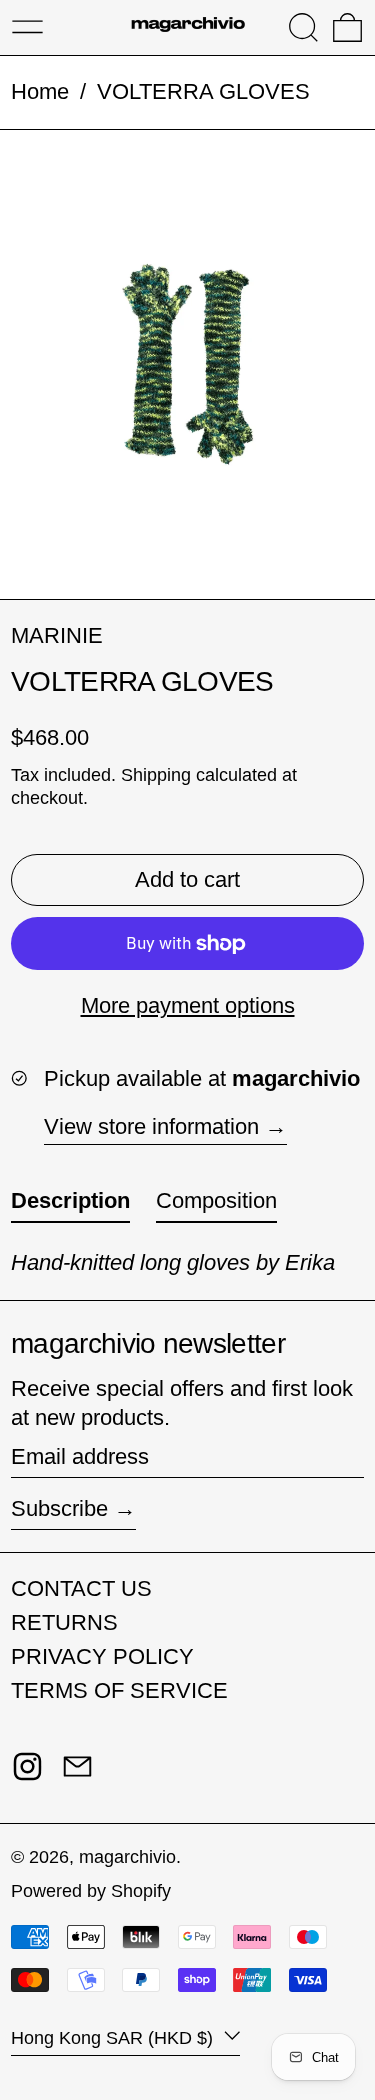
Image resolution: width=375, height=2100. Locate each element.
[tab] (70, 1205)
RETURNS (64, 1622)
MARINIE (57, 635)
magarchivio (127, 1857)
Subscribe (59, 1508)
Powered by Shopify (91, 1891)
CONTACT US (81, 1588)
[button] (303, 27)
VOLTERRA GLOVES (203, 91)
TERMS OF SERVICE (119, 1690)
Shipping (156, 775)
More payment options (188, 1005)
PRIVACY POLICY (102, 1656)
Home (40, 91)
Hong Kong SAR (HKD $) (114, 2038)
